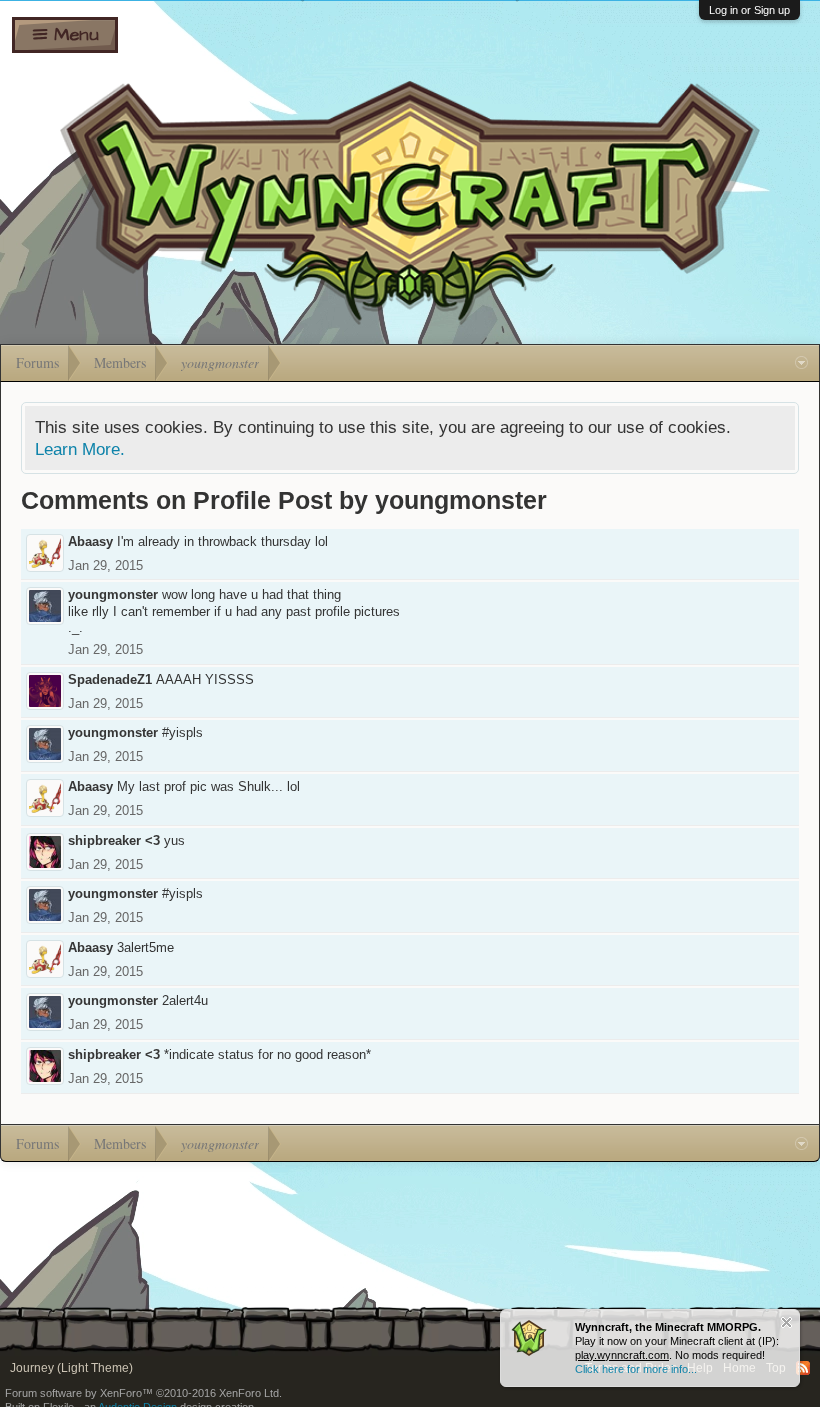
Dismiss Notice (786, 1322)
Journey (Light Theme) (71, 1368)
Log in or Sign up (749, 10)
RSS (803, 1368)
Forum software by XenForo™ (143, 1393)
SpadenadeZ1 (110, 679)
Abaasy (90, 541)
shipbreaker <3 (114, 840)
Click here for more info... (636, 1369)
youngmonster (113, 594)
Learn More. (80, 449)
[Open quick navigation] (801, 363)
